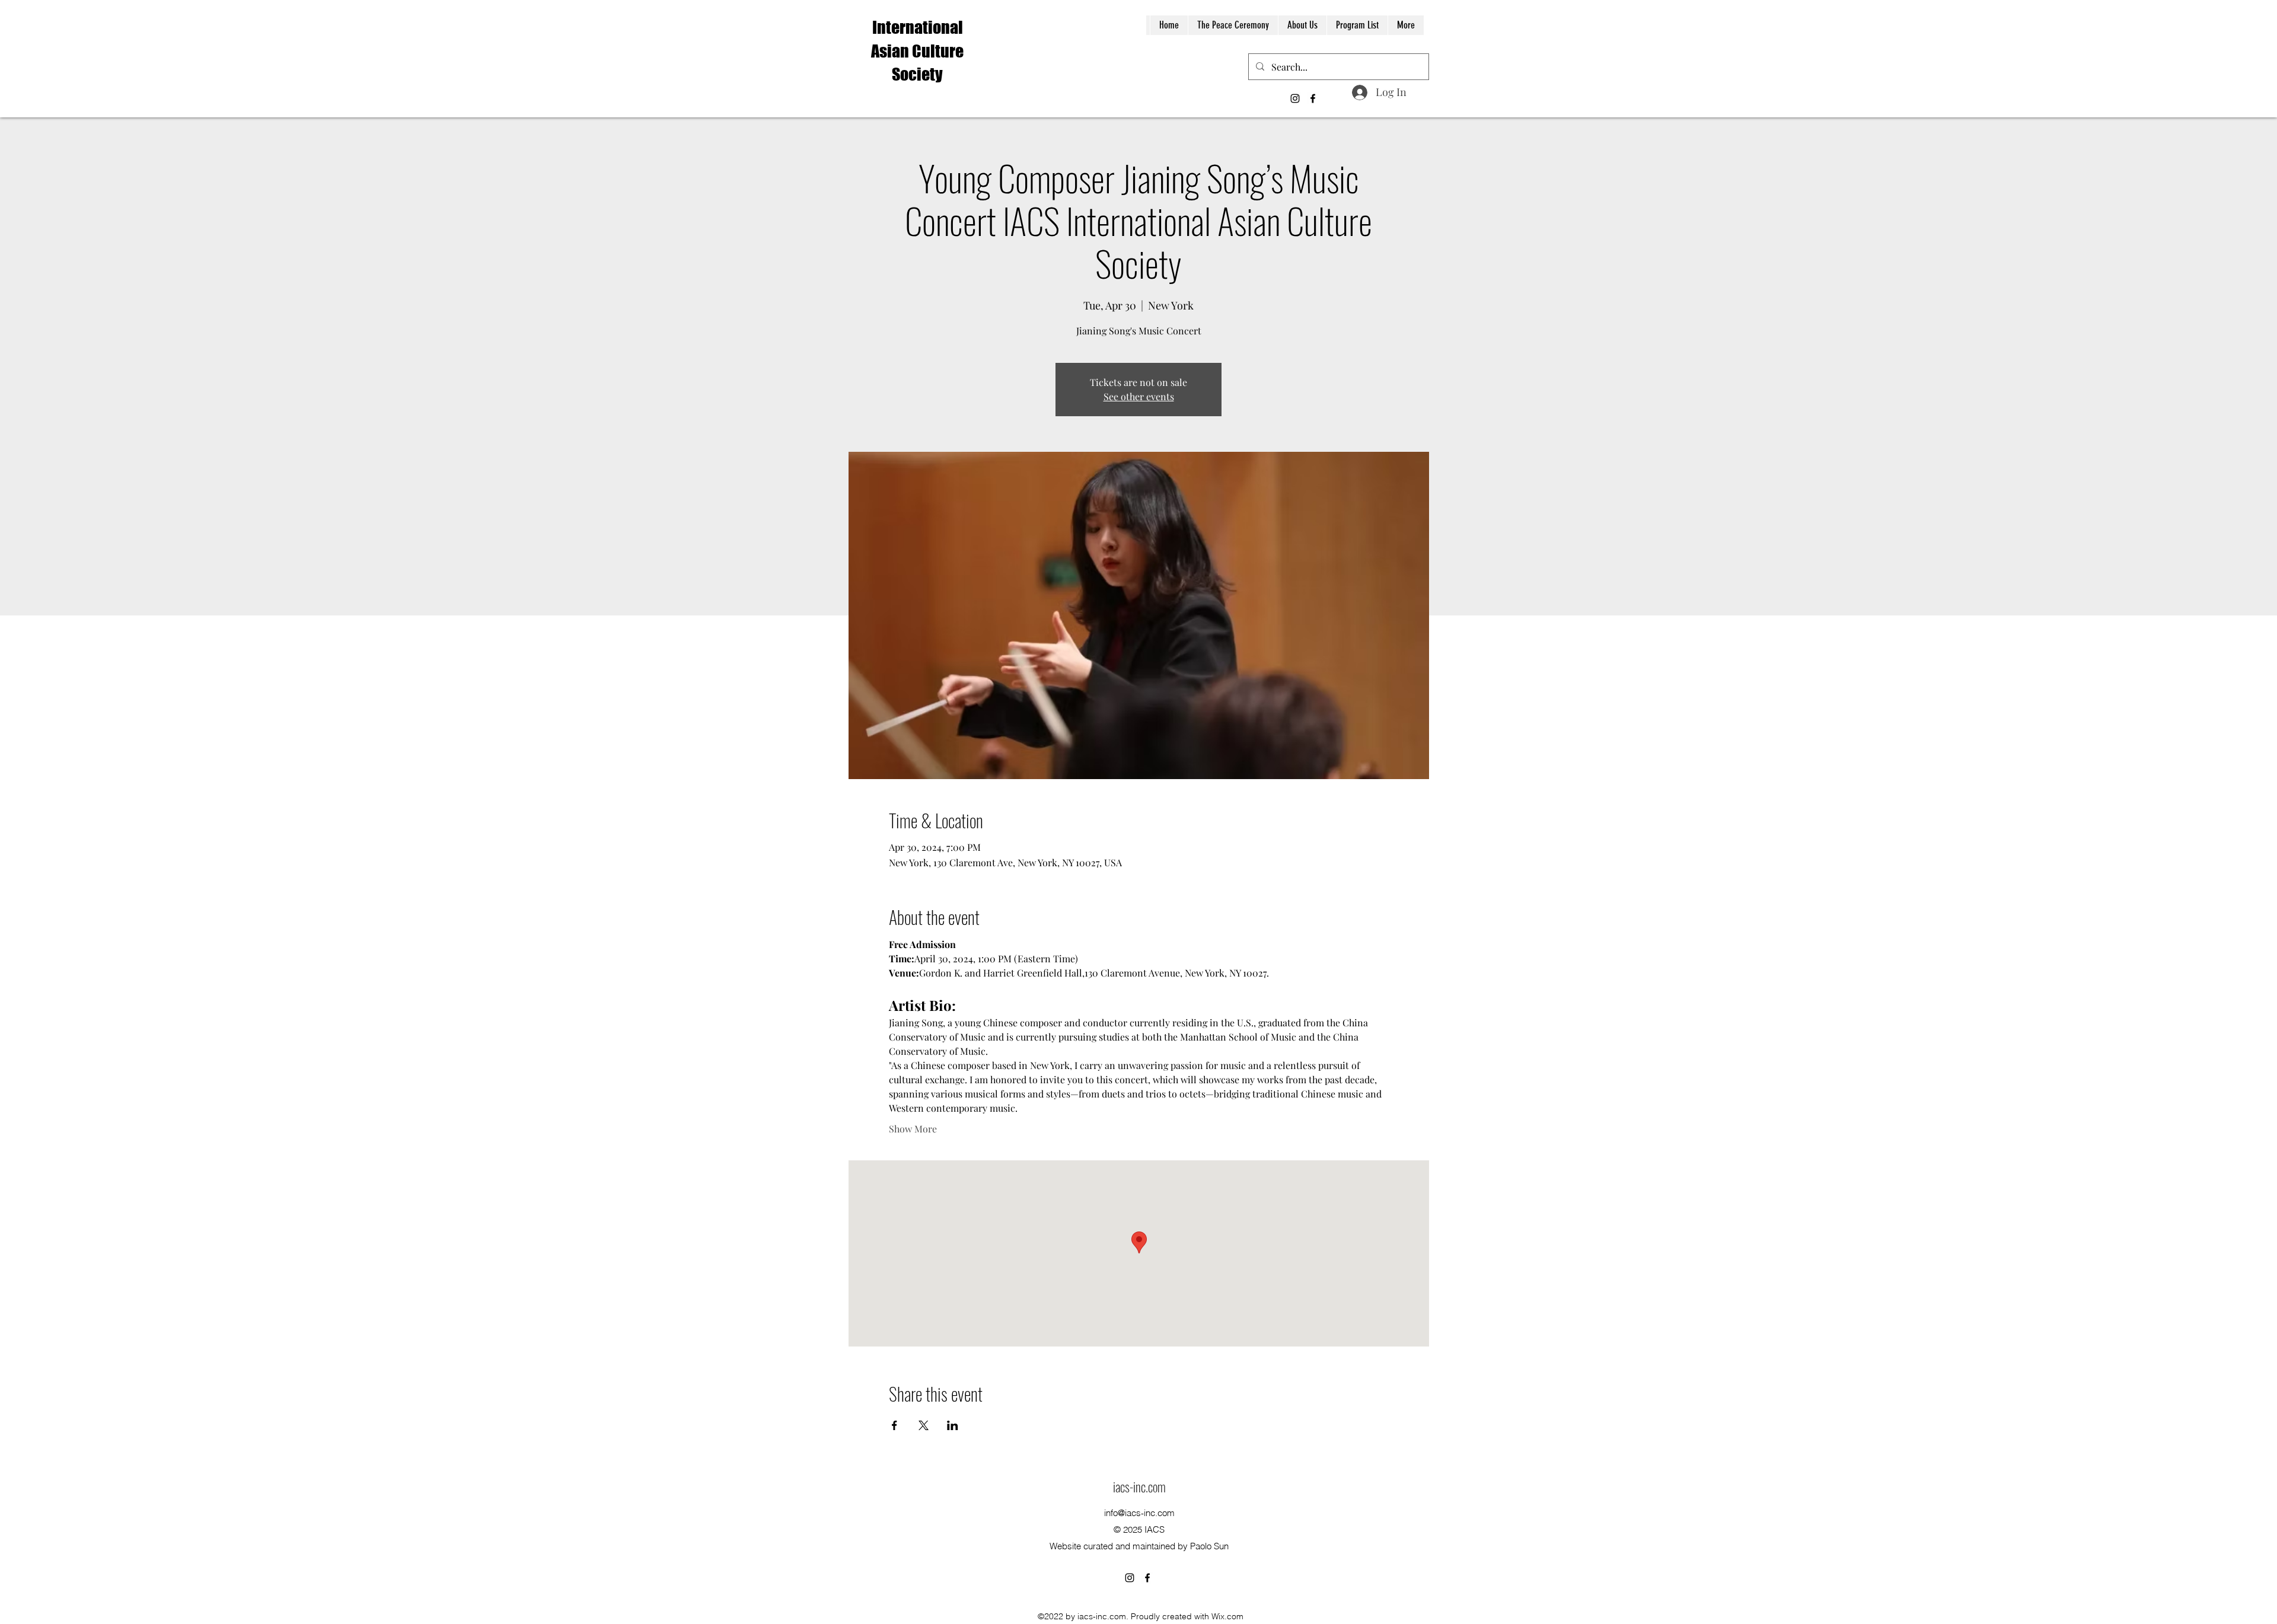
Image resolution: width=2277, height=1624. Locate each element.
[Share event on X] (924, 1425)
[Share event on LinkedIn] (953, 1425)
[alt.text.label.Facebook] (1313, 98)
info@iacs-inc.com (1139, 1513)
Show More (913, 1129)
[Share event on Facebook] (894, 1425)
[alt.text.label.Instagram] (1295, 98)
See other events (1139, 396)
